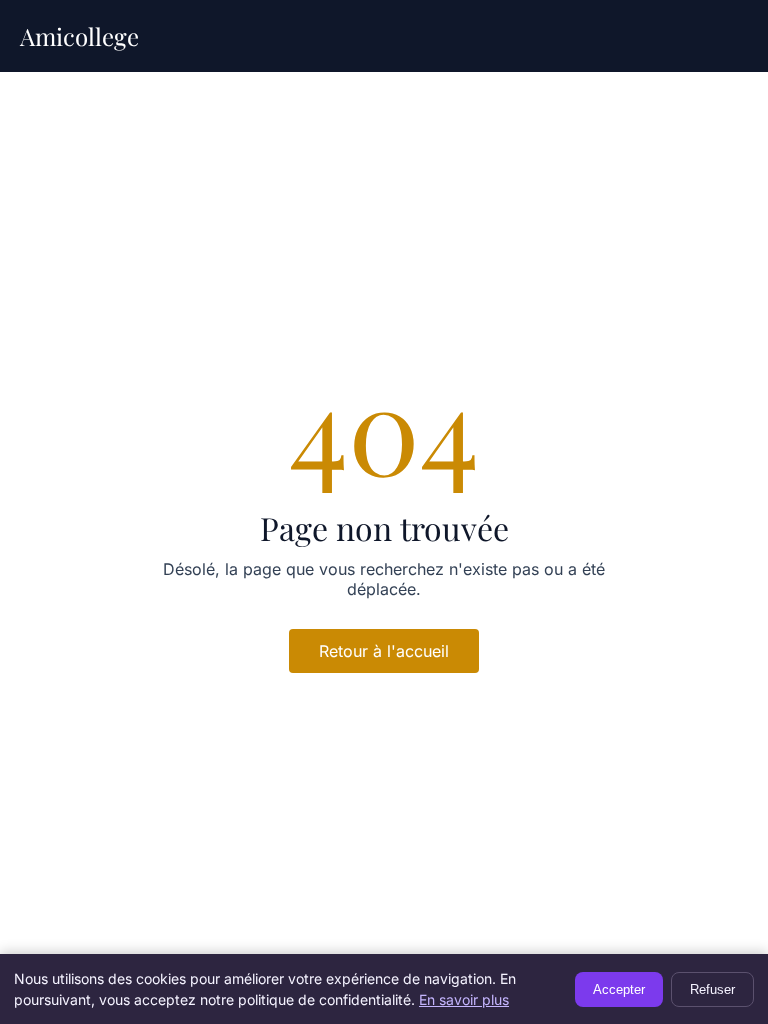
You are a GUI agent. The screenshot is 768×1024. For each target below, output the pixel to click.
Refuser (712, 989)
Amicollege (79, 36)
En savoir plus (464, 999)
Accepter (619, 989)
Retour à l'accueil (384, 651)
